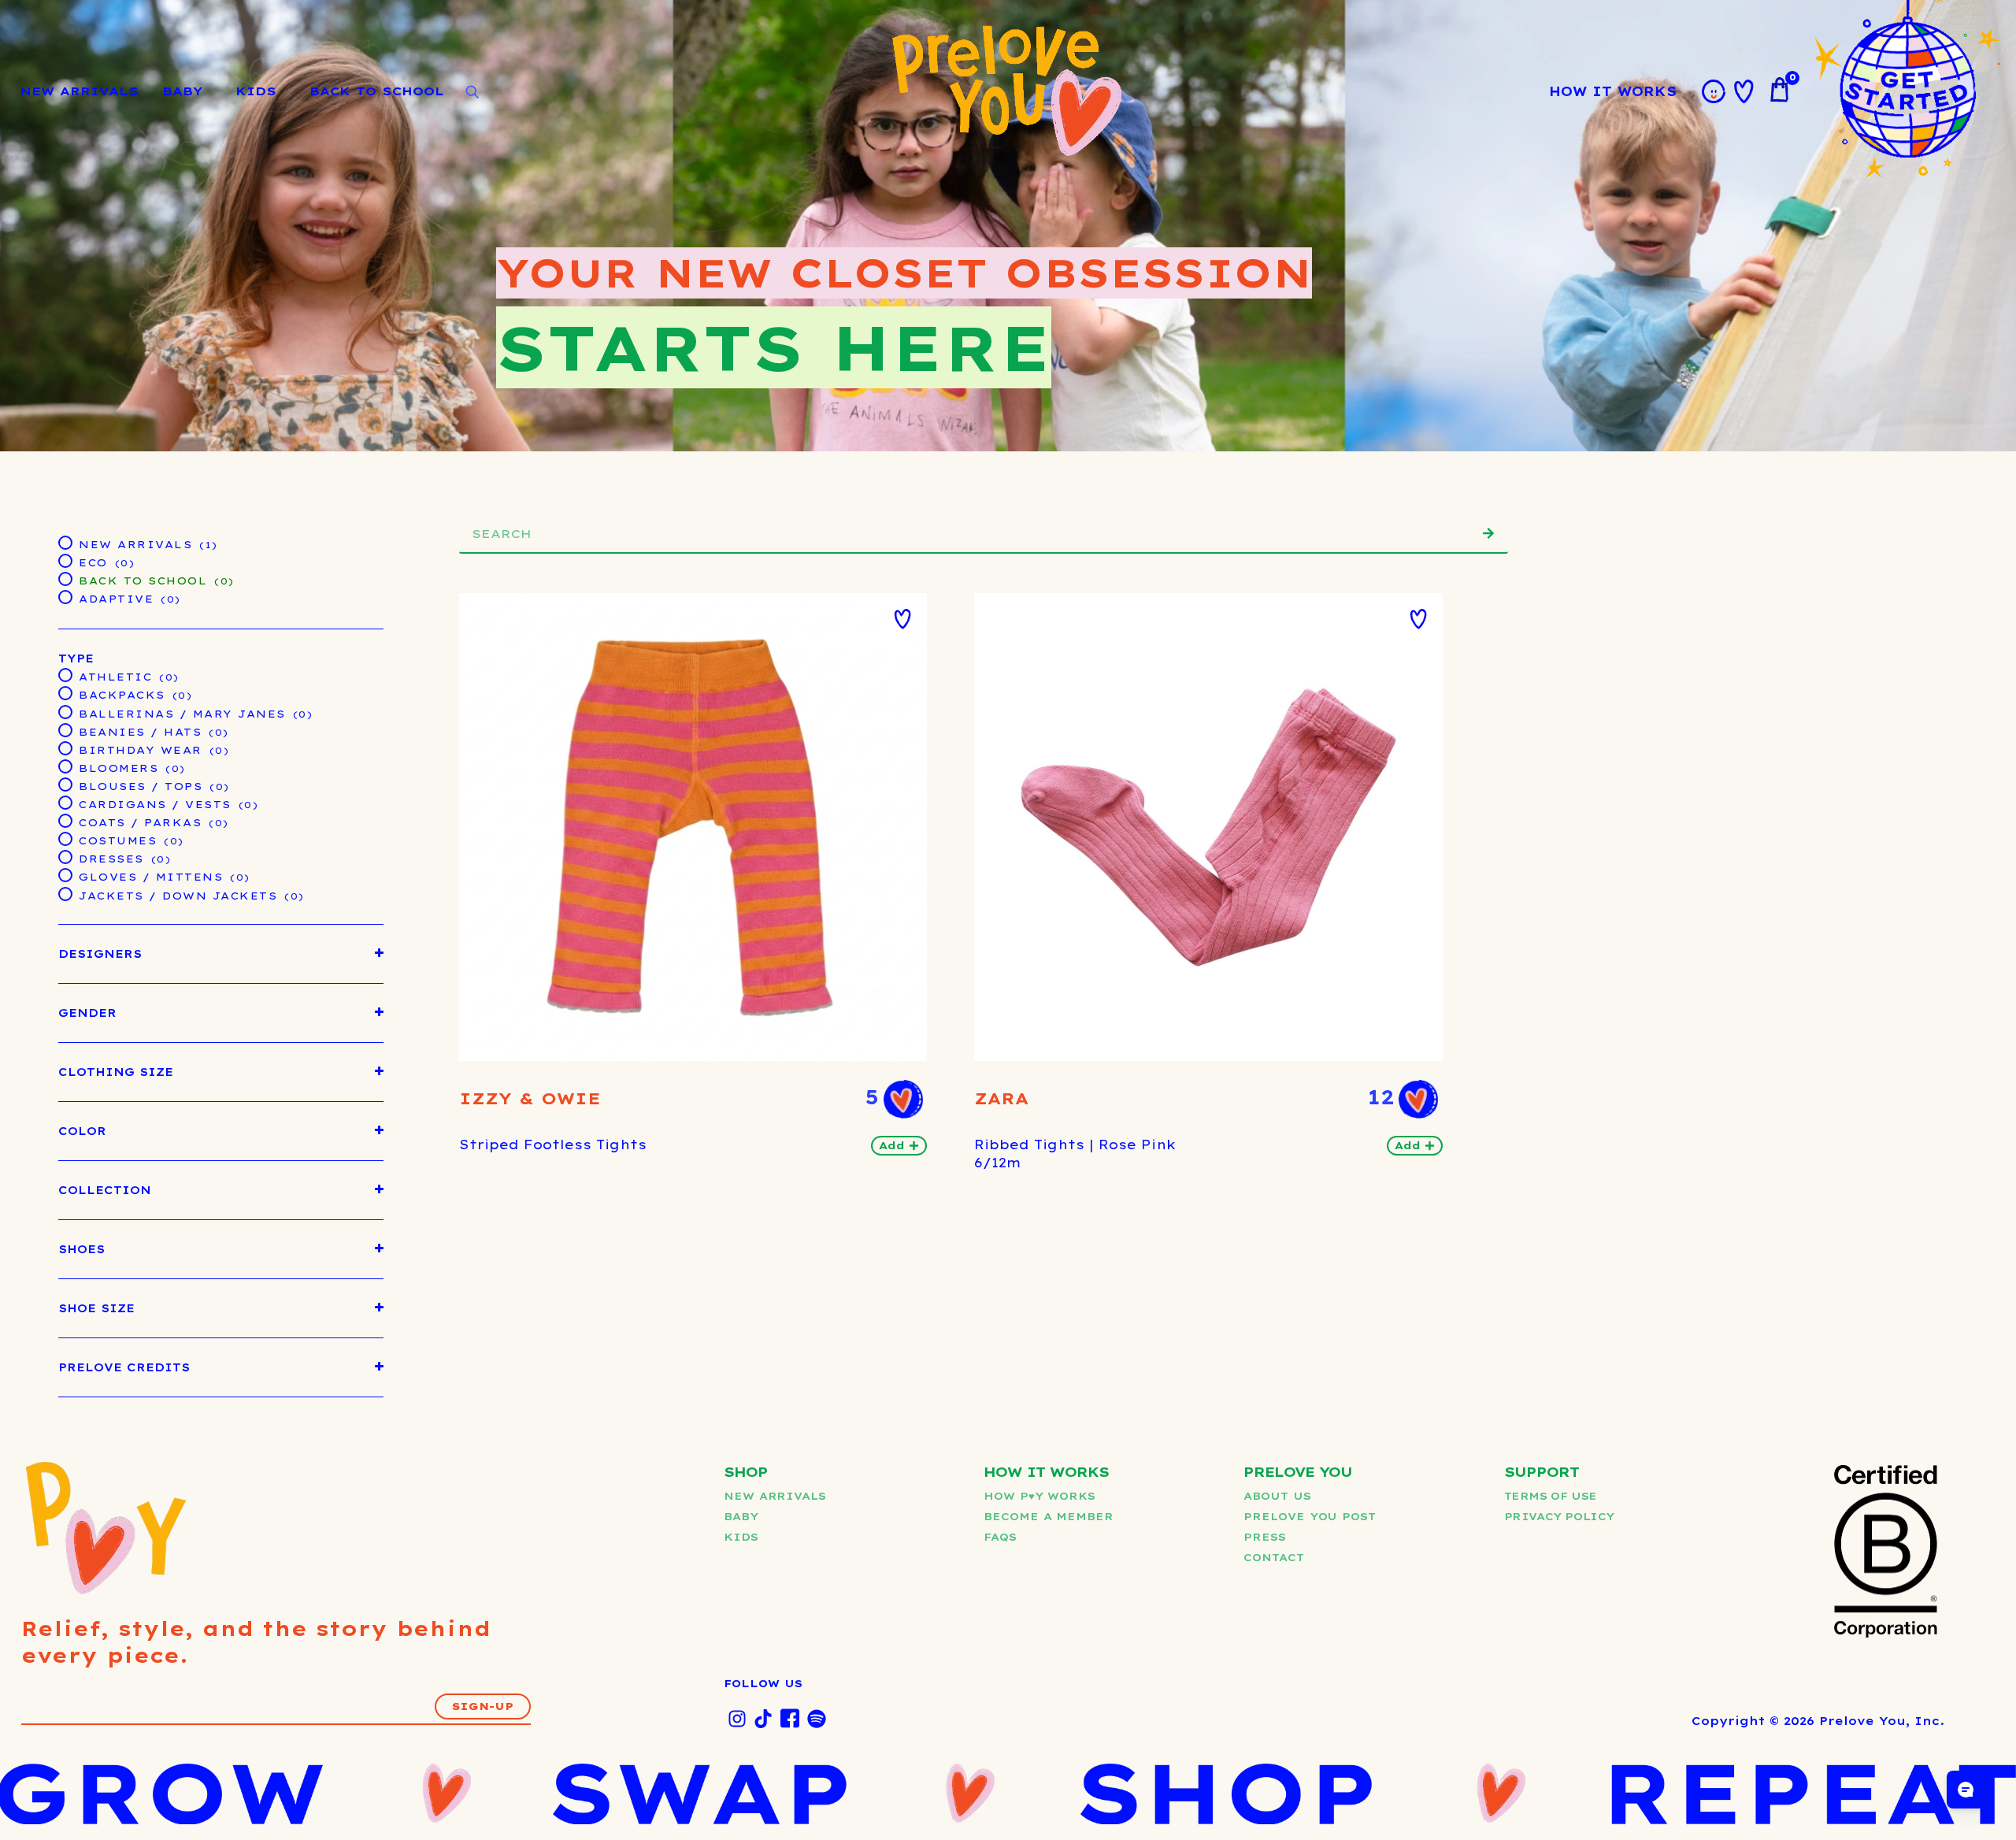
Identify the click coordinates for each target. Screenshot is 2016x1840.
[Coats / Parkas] (65, 820)
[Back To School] (65, 578)
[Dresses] (65, 856)
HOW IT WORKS (1613, 91)
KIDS (256, 91)
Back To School (377, 91)
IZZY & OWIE (530, 1098)
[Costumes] (65, 838)
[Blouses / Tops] (65, 784)
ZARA (1001, 1098)
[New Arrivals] (65, 542)
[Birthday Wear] (65, 747)
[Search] (1488, 533)
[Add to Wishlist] (902, 619)
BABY (182, 91)
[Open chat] (1966, 1790)
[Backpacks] (65, 692)
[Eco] (65, 560)
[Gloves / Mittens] (65, 874)
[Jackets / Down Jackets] (65, 893)
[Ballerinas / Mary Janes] (65, 711)
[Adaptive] (65, 596)
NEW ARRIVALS (79, 91)
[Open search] (472, 92)
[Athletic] (65, 674)
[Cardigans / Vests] (65, 802)
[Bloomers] (65, 766)
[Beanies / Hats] (65, 729)
